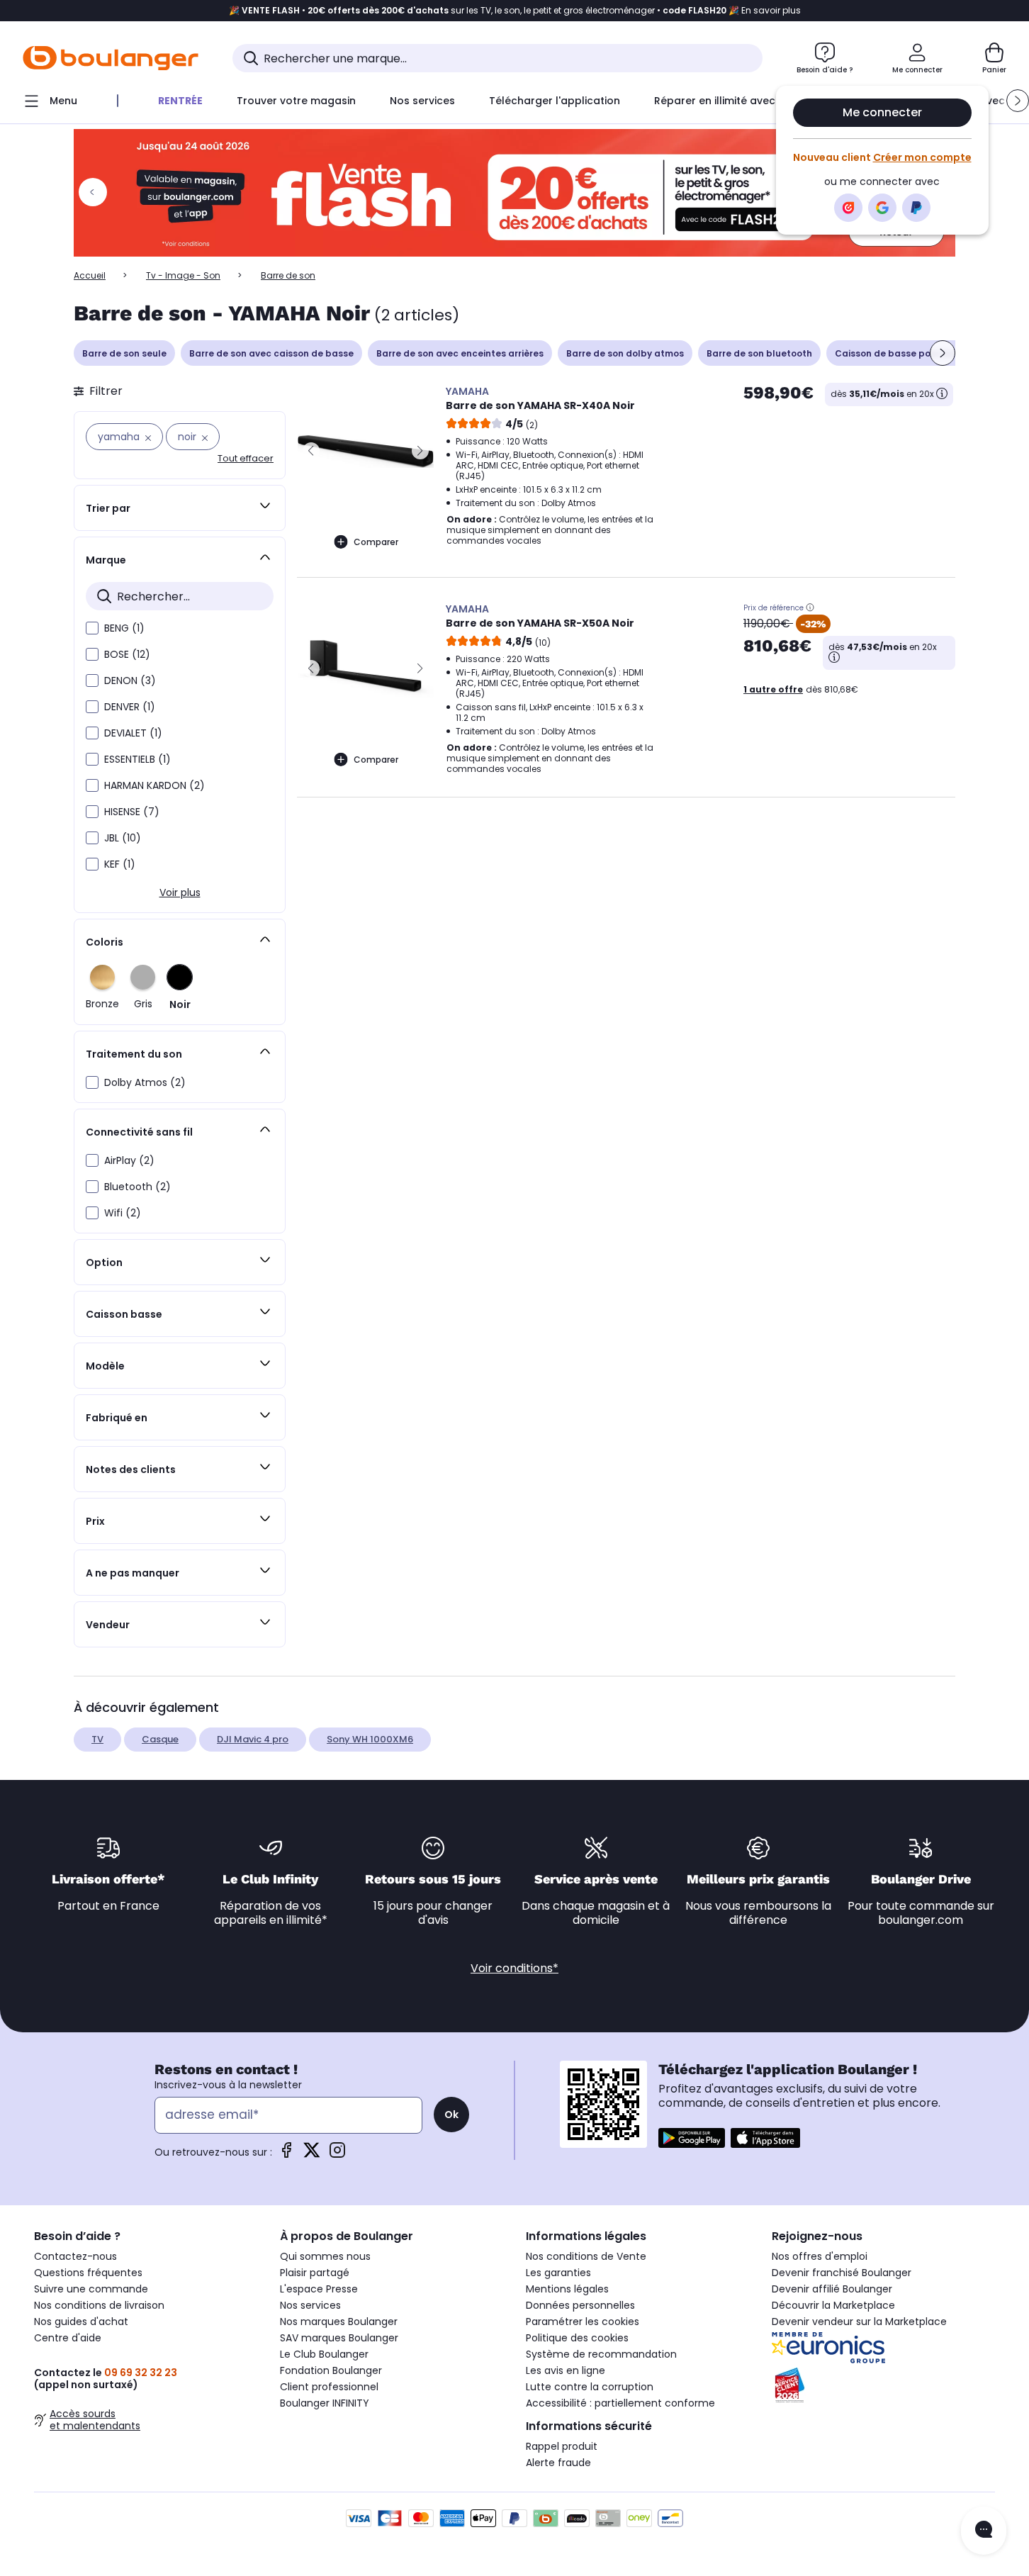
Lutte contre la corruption (590, 2387)
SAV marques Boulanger (339, 2338)
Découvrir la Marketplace (833, 2305)
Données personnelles (580, 2305)
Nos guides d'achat (81, 2322)
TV (97, 1739)
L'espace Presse (319, 2289)
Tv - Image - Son (183, 275)
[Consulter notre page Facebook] (286, 2155)
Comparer (376, 542)
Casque (160, 1739)
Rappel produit (562, 2446)
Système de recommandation (601, 2354)
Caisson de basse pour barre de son (917, 353)
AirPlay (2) (129, 1160)
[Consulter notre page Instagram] (337, 2155)
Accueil (90, 275)
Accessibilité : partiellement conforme (620, 2403)
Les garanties (558, 2273)
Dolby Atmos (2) (145, 1082)
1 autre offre (773, 689)
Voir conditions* (514, 1968)
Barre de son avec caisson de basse (271, 353)
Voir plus (180, 892)
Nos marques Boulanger (339, 2322)
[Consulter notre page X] (312, 2155)
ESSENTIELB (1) (137, 759)
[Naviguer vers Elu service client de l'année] (883, 2385)
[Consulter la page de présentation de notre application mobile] (692, 2138)
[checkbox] (92, 628)
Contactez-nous (75, 2256)
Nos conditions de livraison (99, 2305)
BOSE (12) (127, 654)
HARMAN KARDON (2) (154, 785)
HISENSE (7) (132, 812)
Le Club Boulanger (324, 2354)
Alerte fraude (558, 2463)
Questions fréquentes (88, 2273)
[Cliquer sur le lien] (514, 193)
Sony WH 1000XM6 (370, 1739)
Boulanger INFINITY (325, 2403)
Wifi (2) (123, 1213)
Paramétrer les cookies (583, 2322)
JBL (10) (123, 838)
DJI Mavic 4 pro (253, 1739)
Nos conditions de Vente (586, 2256)
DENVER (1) (130, 707)
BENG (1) (124, 628)
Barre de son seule (124, 353)
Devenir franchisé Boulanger (842, 2273)
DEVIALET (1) (133, 733)
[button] (1018, 101)
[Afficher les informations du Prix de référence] (810, 607)
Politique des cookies (577, 2338)
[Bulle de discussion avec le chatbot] (984, 2531)
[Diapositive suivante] (943, 353)
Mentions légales (567, 2289)
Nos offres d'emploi (820, 2256)
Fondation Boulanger (331, 2370)
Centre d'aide (68, 2338)
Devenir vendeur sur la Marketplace (859, 2322)
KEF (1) (120, 864)
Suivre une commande (91, 2289)
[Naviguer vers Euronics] (883, 2348)
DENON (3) (130, 681)
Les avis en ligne (566, 2370)
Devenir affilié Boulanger (832, 2289)
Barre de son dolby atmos (625, 353)
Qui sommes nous (325, 2256)
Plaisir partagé (315, 2273)
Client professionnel (329, 2387)
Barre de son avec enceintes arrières (460, 353)
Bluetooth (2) (137, 1187)
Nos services (310, 2305)
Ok (451, 2115)
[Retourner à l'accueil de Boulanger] (111, 58)
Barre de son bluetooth (759, 353)
